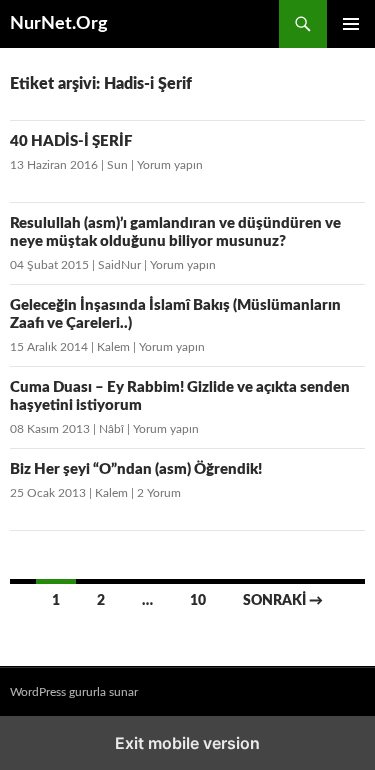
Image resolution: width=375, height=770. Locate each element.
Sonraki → (283, 601)
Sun (117, 165)
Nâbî (111, 429)
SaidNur (119, 265)
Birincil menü (351, 24)
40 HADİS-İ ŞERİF (71, 141)
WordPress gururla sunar (74, 692)
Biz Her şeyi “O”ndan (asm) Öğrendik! (136, 469)
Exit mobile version (187, 743)
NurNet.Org (59, 24)
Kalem (113, 347)
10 (198, 601)
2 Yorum (159, 493)
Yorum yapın (170, 165)
